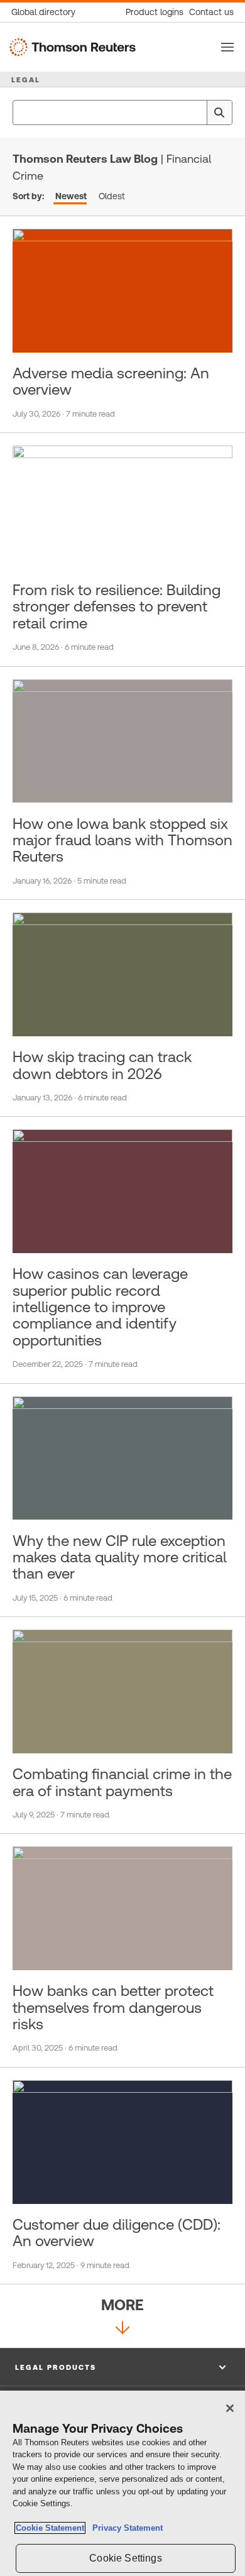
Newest (71, 196)
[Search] (219, 112)
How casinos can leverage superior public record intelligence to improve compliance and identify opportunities (100, 1307)
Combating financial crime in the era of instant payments (122, 1782)
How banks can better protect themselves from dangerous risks (113, 2008)
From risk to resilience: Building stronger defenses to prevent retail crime (117, 607)
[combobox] (122, 112)
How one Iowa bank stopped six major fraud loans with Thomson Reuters (122, 841)
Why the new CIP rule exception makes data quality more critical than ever (120, 1558)
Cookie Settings (125, 2558)
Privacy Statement (125, 2528)
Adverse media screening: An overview (111, 381)
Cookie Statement (50, 2528)
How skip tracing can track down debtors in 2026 (102, 1065)
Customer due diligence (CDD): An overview (117, 2233)
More (122, 2305)
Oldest (112, 196)
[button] (122, 2367)
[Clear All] (195, 112)
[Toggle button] (227, 47)
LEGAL (26, 80)
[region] (122, 2483)
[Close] (230, 2408)
